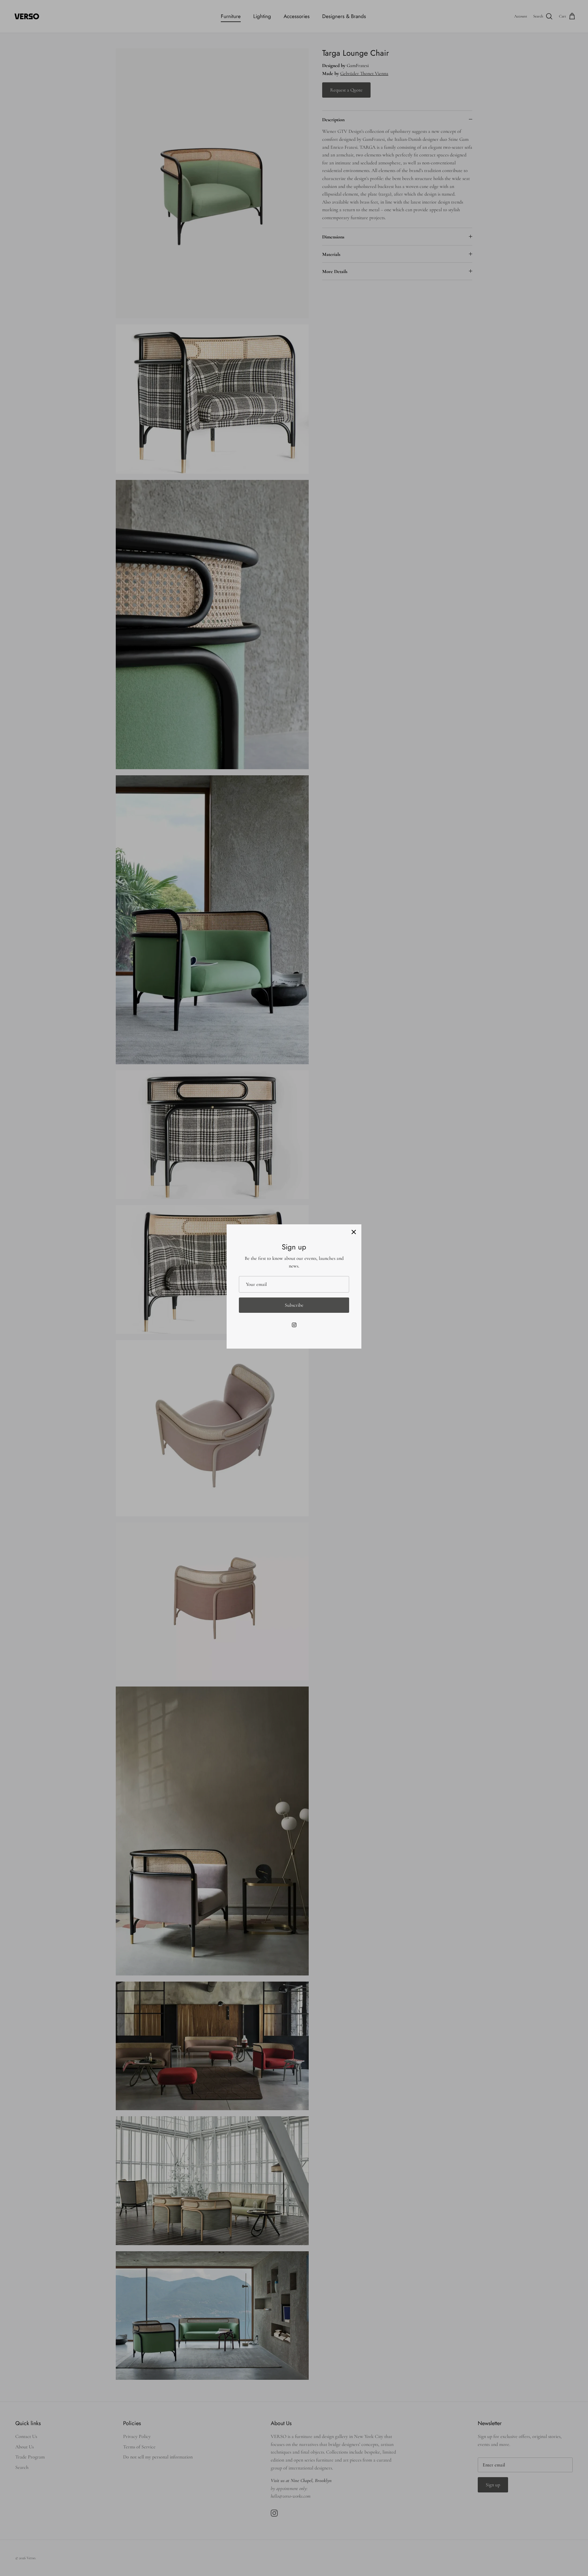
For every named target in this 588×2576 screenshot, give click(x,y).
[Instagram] (294, 1325)
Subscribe (294, 1305)
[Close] (354, 1232)
